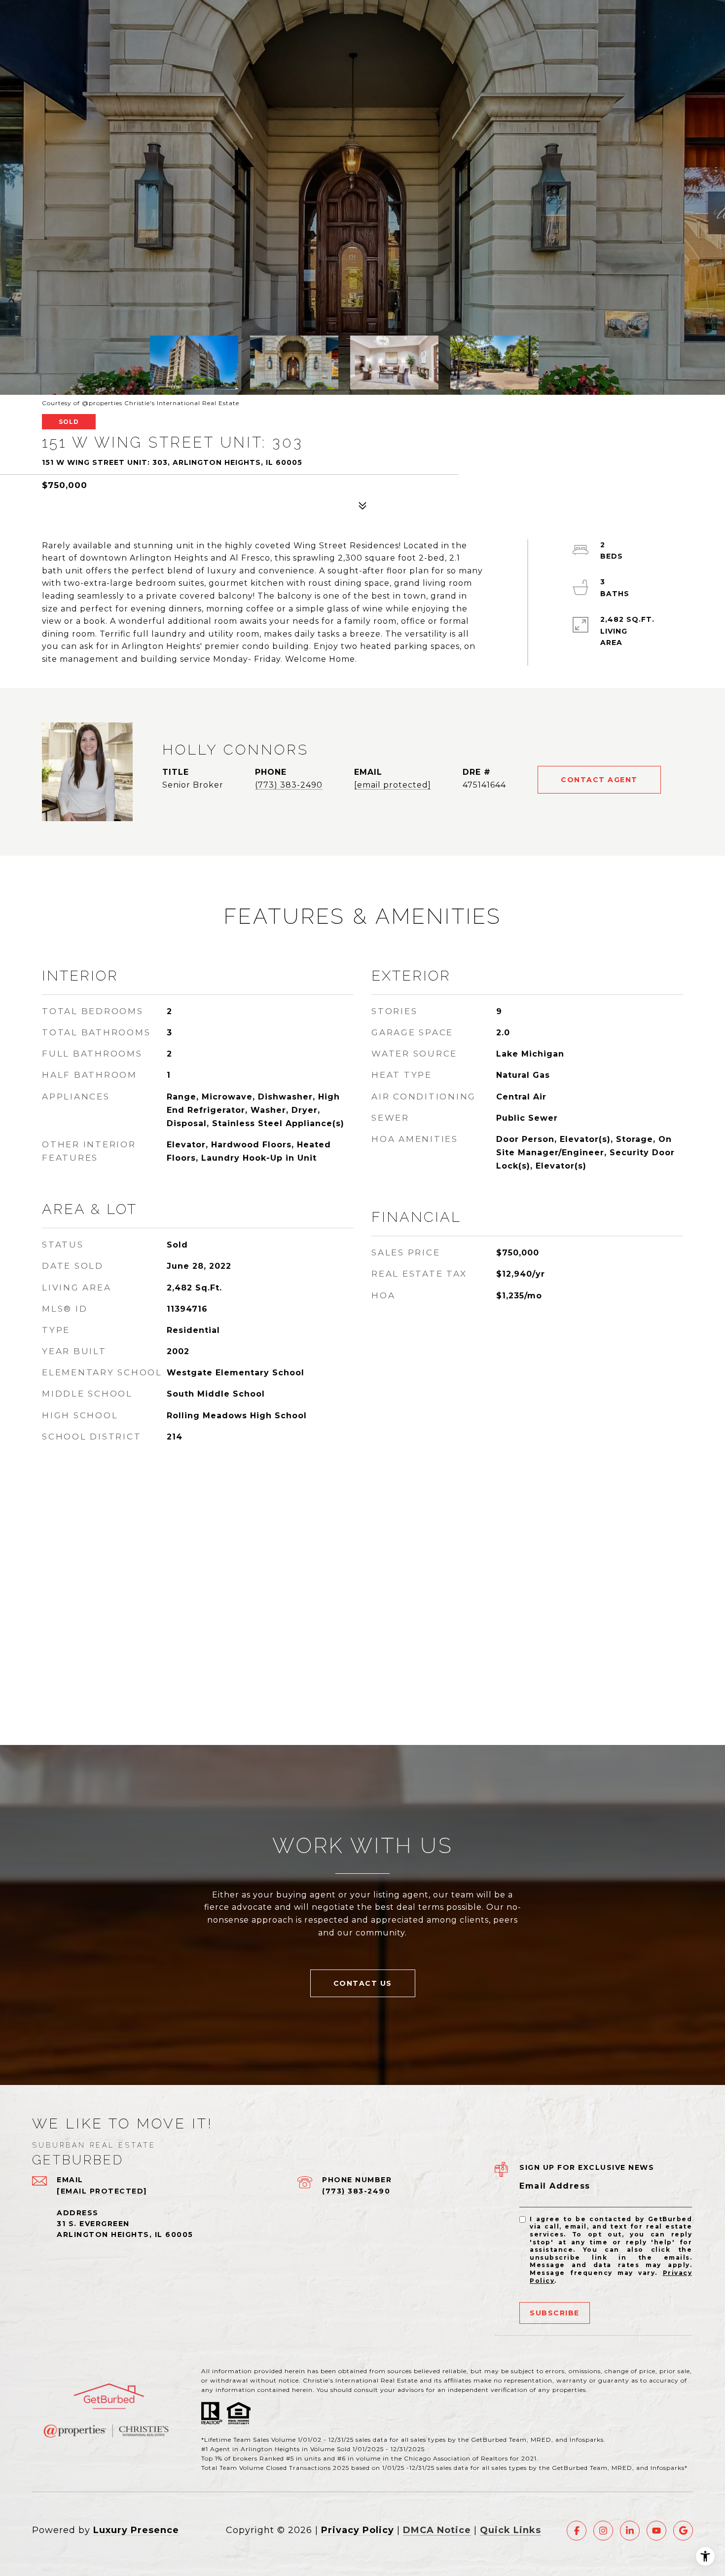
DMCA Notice (437, 2530)
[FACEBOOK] (577, 2531)
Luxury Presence (136, 2530)
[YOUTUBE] (656, 2531)
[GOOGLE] (683, 2531)
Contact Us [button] (363, 1983)
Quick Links (510, 2530)
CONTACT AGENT (599, 780)
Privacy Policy (358, 2530)
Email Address (555, 2186)
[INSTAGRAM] (603, 2531)
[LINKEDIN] (630, 2531)
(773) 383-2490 (289, 785)
